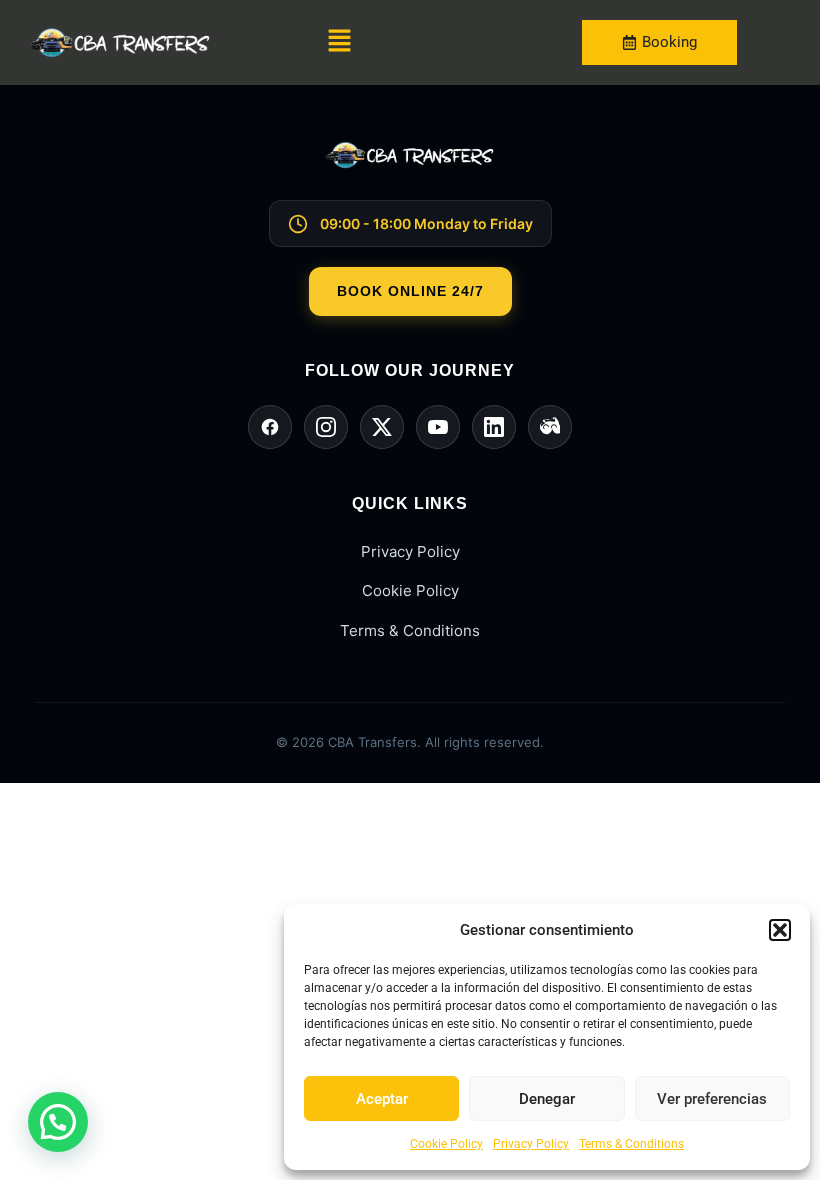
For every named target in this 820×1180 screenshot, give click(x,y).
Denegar (547, 1099)
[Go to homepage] (410, 171)
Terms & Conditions (631, 1144)
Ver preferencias (712, 1099)
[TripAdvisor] (550, 427)
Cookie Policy (446, 1144)
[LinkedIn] (494, 427)
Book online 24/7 (410, 291)
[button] (780, 930)
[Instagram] (326, 427)
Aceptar (382, 1099)
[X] (382, 427)
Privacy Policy (531, 1144)
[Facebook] (270, 427)
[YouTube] (438, 427)
